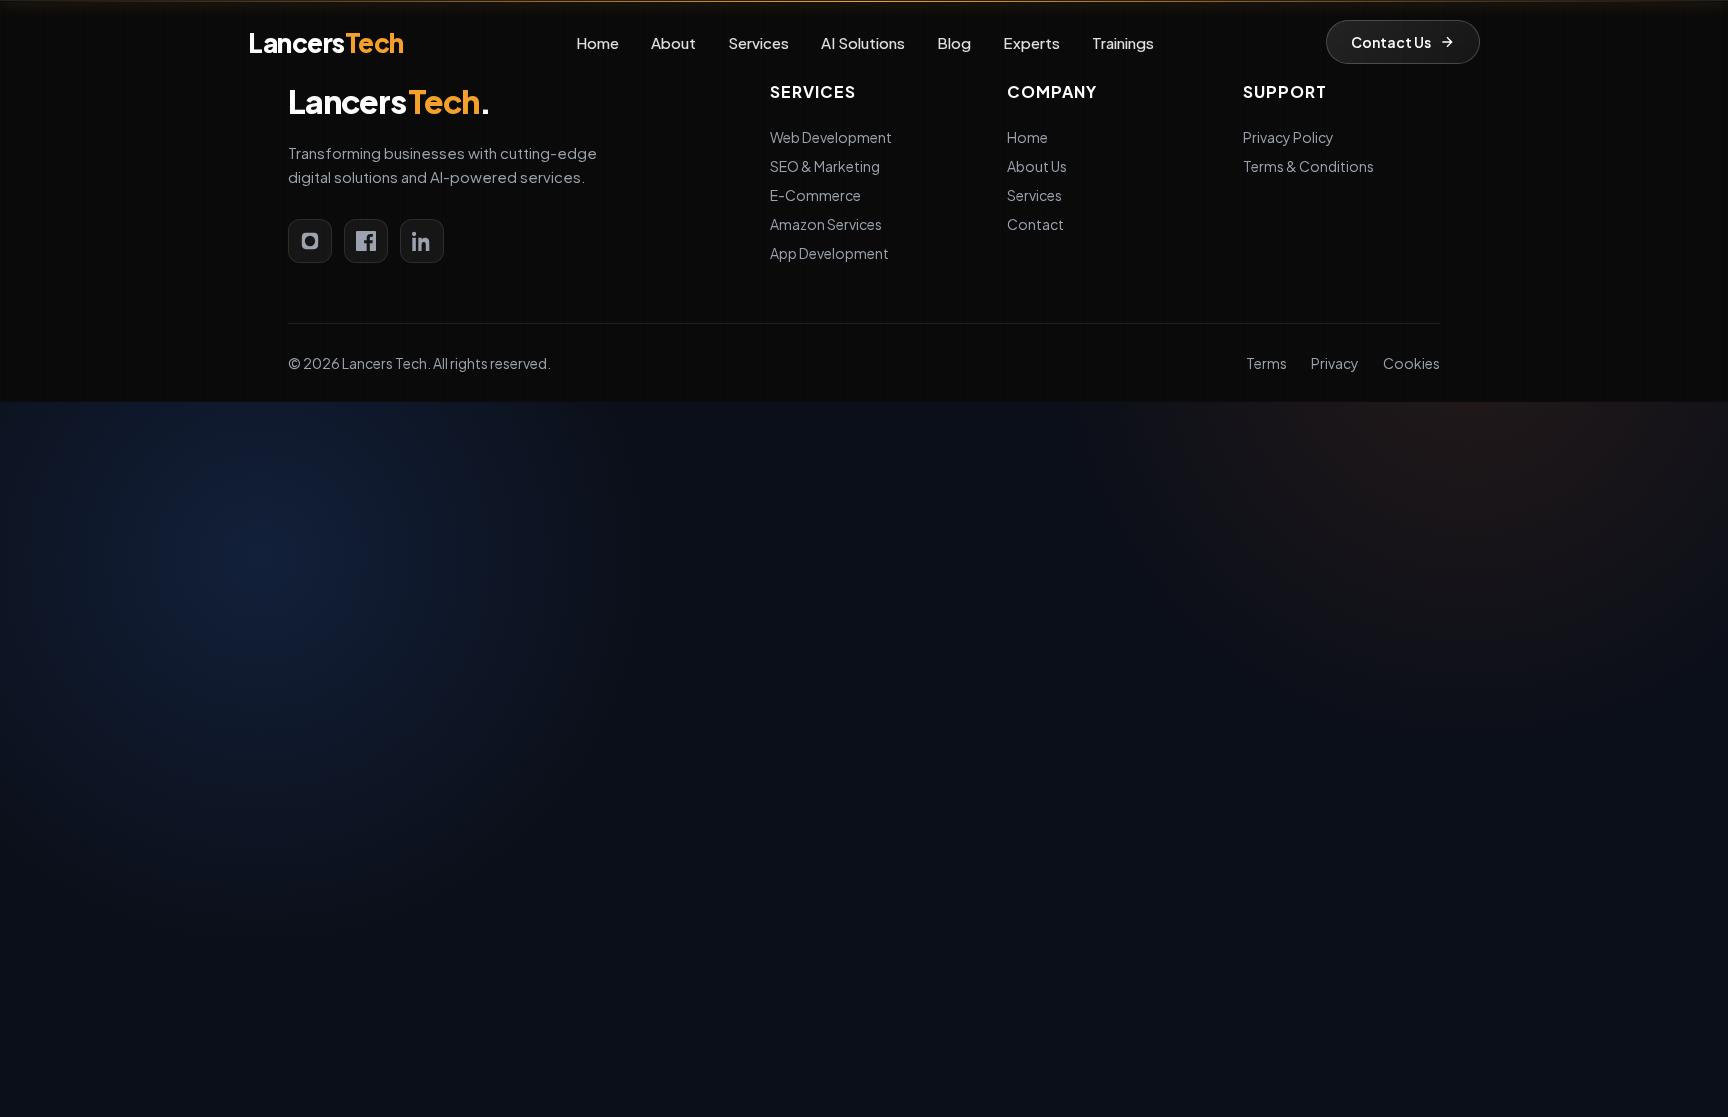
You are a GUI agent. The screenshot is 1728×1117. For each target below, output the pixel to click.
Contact (1035, 224)
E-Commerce (815, 195)
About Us (1037, 166)
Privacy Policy (1288, 137)
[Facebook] (366, 241)
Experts (1031, 42)
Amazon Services (826, 224)
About (673, 42)
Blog (954, 42)
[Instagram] (310, 241)
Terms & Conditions (1308, 166)
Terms (1266, 363)
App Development (829, 253)
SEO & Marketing (825, 166)
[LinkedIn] (422, 241)
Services (758, 42)
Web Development (831, 137)
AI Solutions (863, 42)
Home (597, 42)
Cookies (1411, 363)
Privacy (1335, 363)
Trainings (1123, 42)
